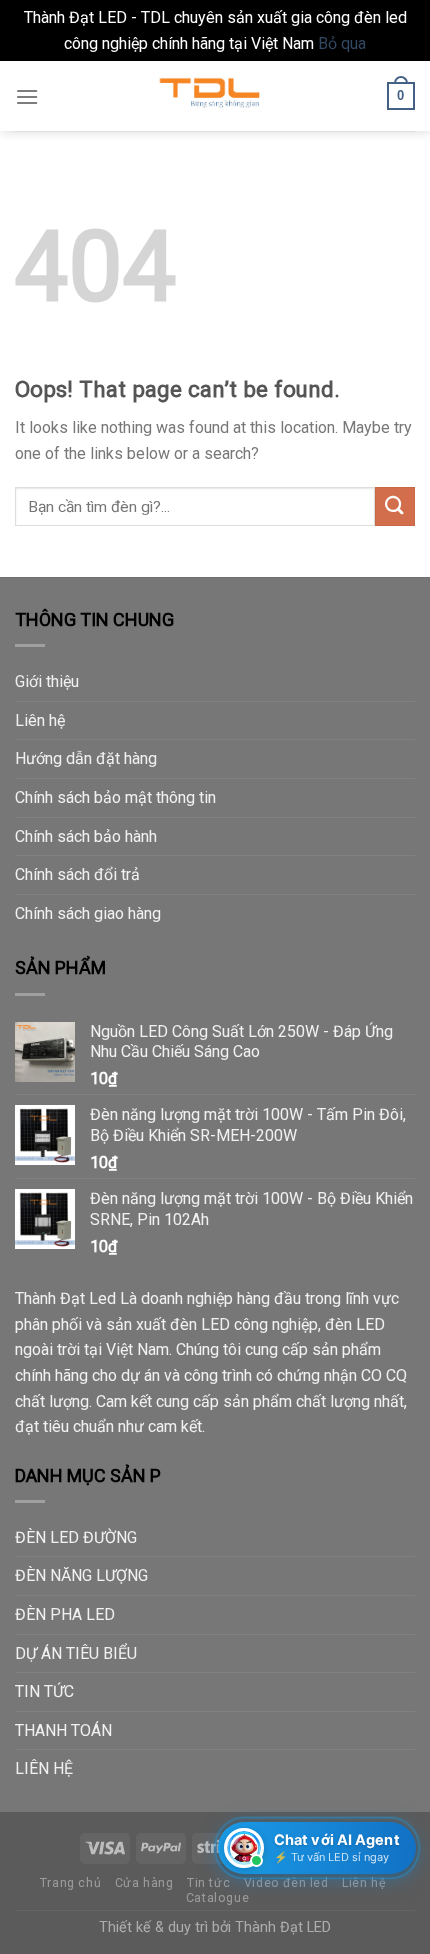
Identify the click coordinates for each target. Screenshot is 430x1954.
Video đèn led (286, 1883)
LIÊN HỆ (44, 1768)
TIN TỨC (44, 1691)
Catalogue (218, 1898)
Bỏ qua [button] (342, 43)
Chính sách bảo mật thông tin (115, 797)
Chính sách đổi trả (77, 874)
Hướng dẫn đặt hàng (86, 758)
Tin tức (208, 1883)
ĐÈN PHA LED (65, 1614)
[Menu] (27, 96)
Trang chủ (71, 1883)
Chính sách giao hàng (88, 913)
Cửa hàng (144, 1883)
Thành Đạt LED (283, 1927)
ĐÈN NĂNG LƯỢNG (81, 1575)
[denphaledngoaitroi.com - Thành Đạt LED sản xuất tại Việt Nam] (215, 96)
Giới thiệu (47, 681)
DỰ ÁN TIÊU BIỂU (76, 1653)
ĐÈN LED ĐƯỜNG (76, 1537)
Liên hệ (40, 720)
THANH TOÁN (63, 1730)
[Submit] (395, 506)
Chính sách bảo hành (86, 836)
